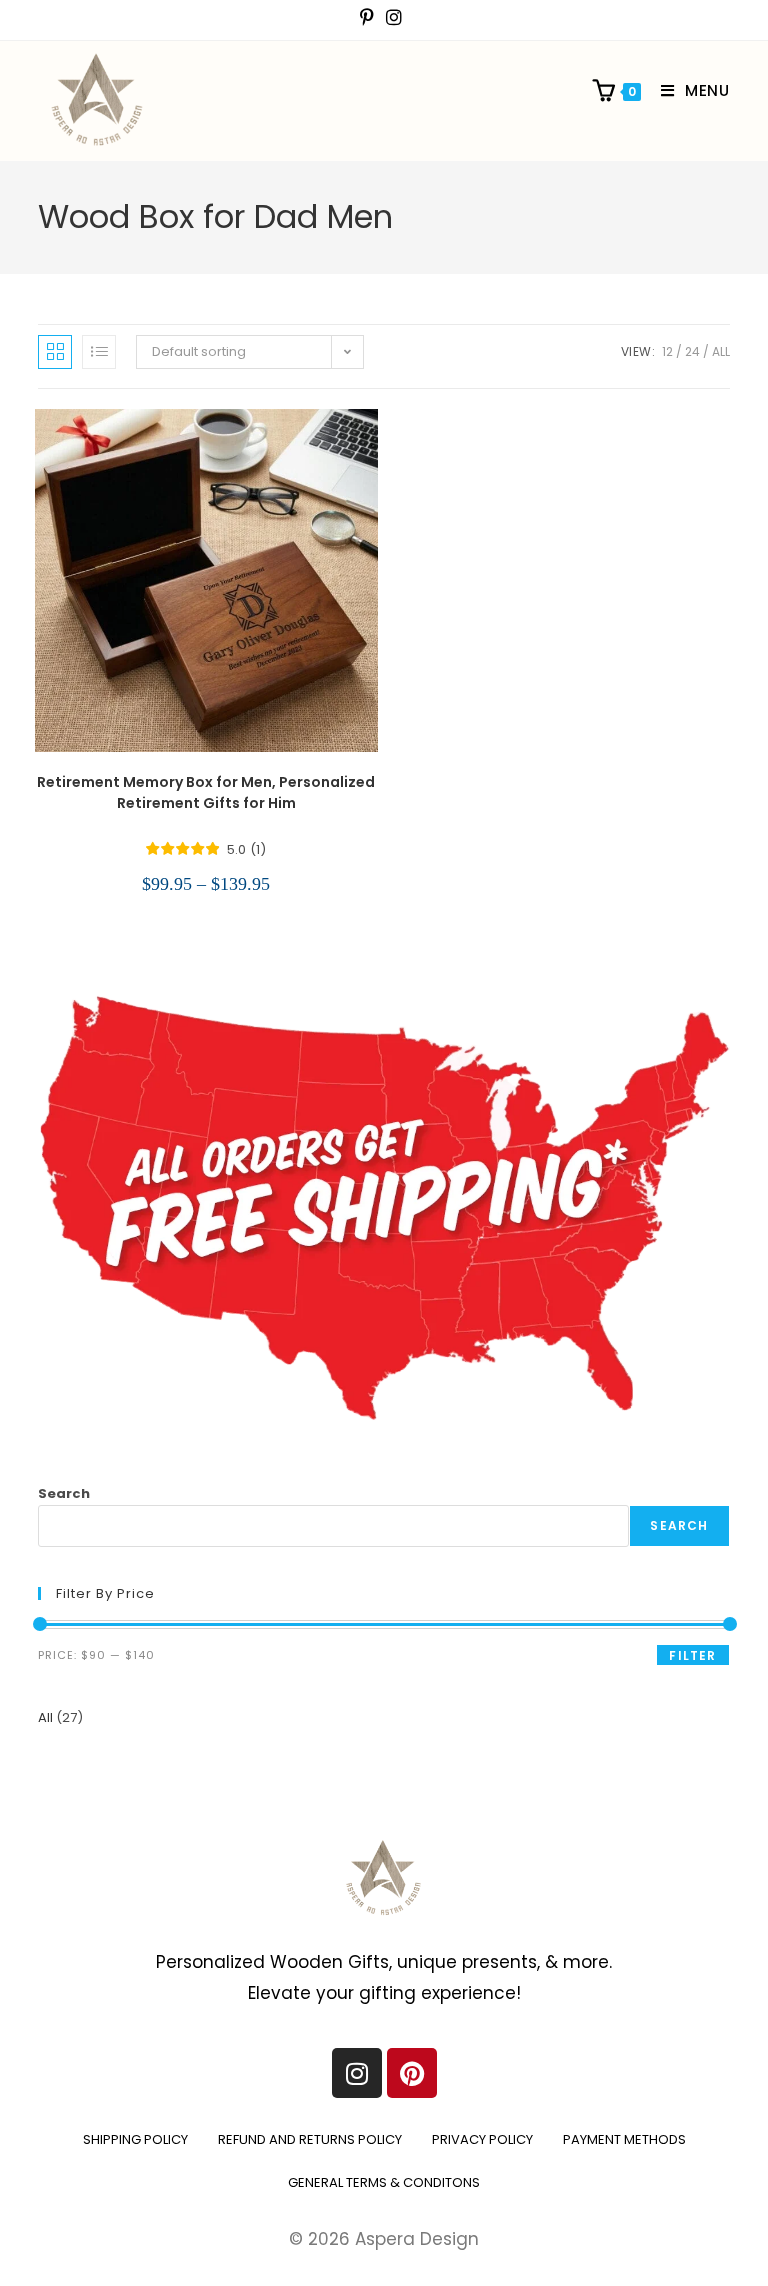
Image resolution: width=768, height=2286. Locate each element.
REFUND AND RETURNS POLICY (310, 2139)
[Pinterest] (412, 2073)
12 (667, 351)
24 (692, 351)
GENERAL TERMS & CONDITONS (384, 2182)
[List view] (99, 352)
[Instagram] (357, 2073)
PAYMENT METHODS (624, 2139)
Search (64, 1493)
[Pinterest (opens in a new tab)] (370, 17)
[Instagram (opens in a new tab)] (394, 17)
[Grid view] (55, 352)
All (721, 351)
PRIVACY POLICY (482, 2139)
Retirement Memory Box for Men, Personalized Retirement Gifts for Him (206, 792)
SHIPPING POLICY (135, 2139)
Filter (692, 1655)
